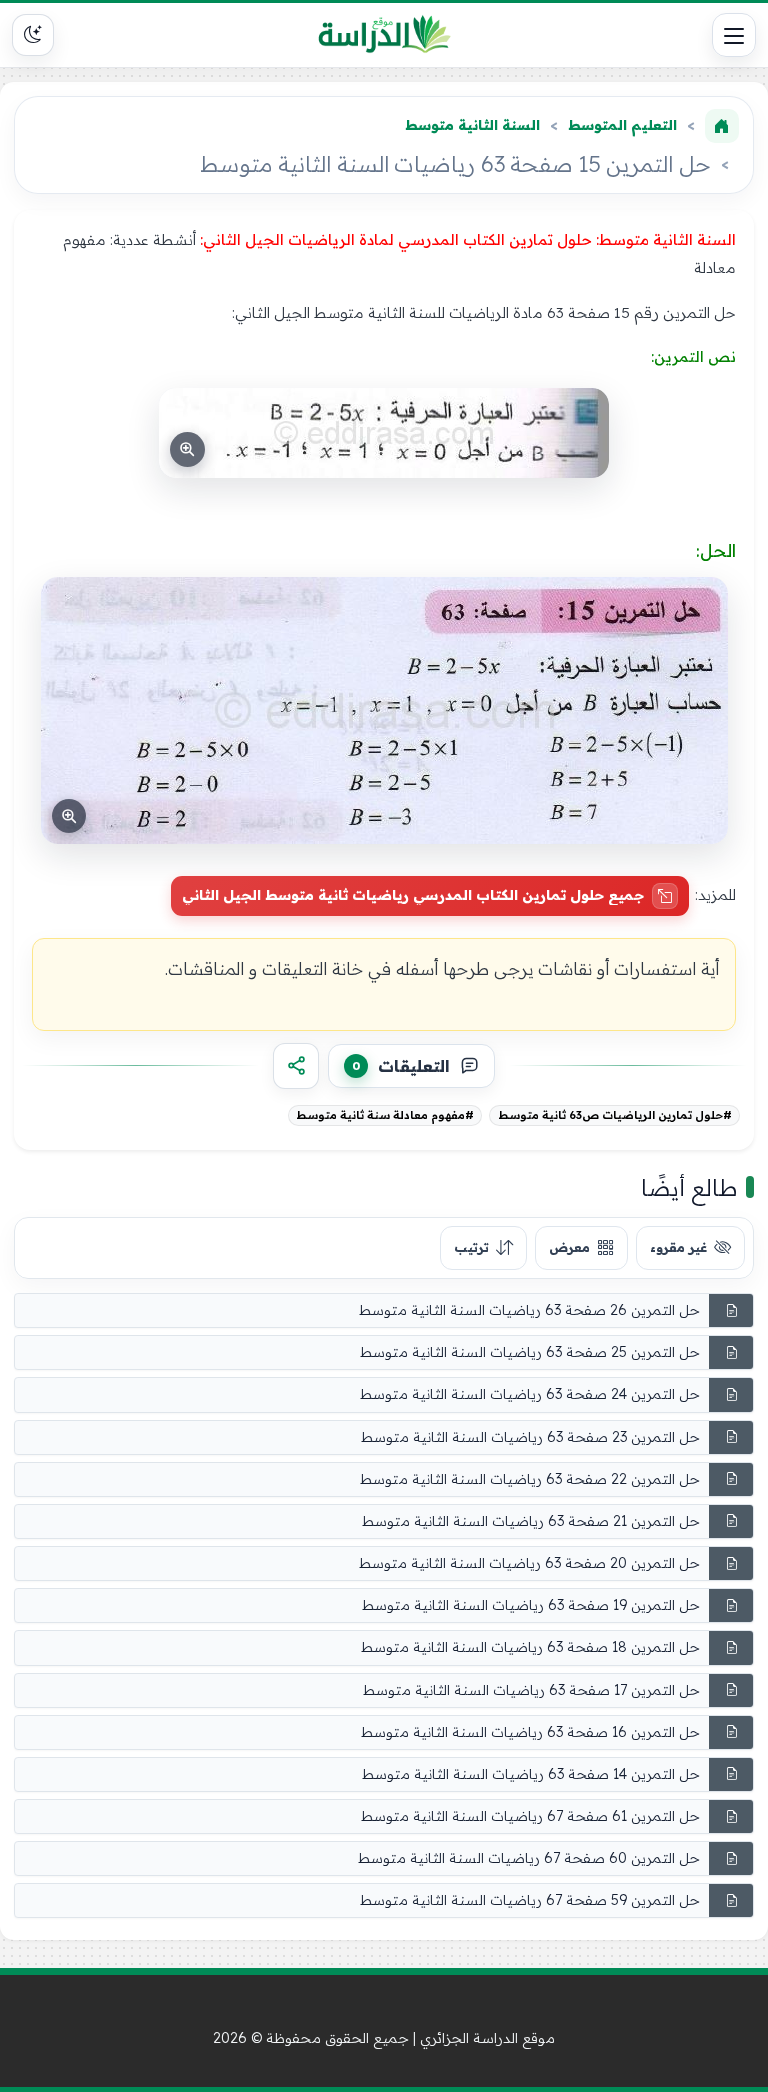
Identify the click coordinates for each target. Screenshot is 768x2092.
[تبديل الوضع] (33, 35)
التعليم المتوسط (622, 125)
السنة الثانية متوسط (472, 125)
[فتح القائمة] (734, 35)
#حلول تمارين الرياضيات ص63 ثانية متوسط (615, 1115)
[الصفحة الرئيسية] (722, 126)
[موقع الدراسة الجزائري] (384, 35)
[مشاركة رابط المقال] (296, 1066)
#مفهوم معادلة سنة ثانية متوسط (385, 1115)
